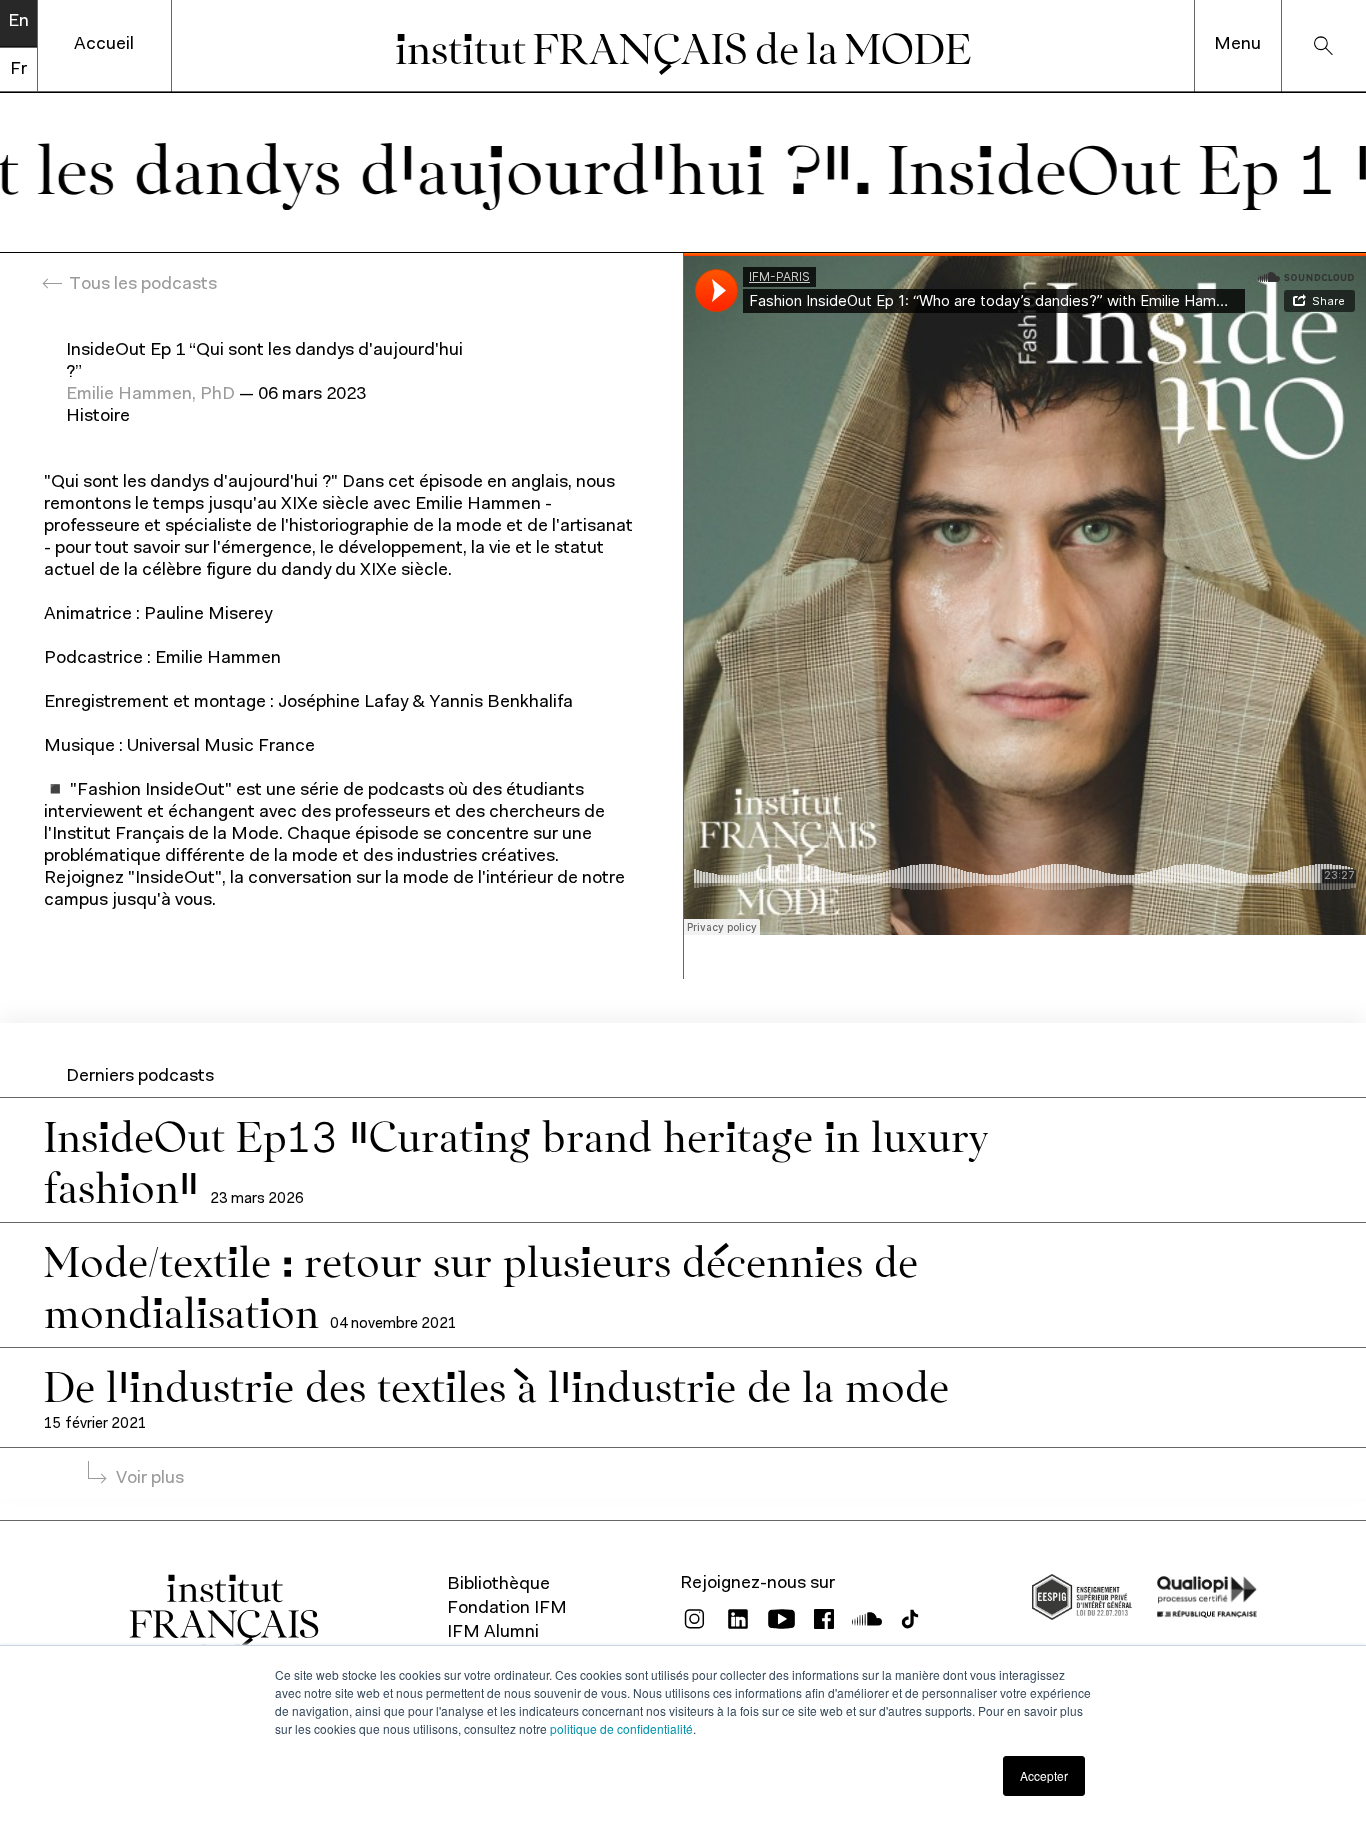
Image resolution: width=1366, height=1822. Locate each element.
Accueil (104, 45)
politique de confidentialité (621, 1728)
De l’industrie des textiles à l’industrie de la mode (496, 1384)
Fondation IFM (507, 1609)
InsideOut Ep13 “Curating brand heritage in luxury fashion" (516, 1159)
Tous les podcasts (143, 285)
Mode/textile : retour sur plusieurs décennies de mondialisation (481, 1284)
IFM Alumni (493, 1633)
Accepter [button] (1044, 1775)
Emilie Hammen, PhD (150, 395)
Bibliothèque (498, 1585)
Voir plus (150, 1479)
